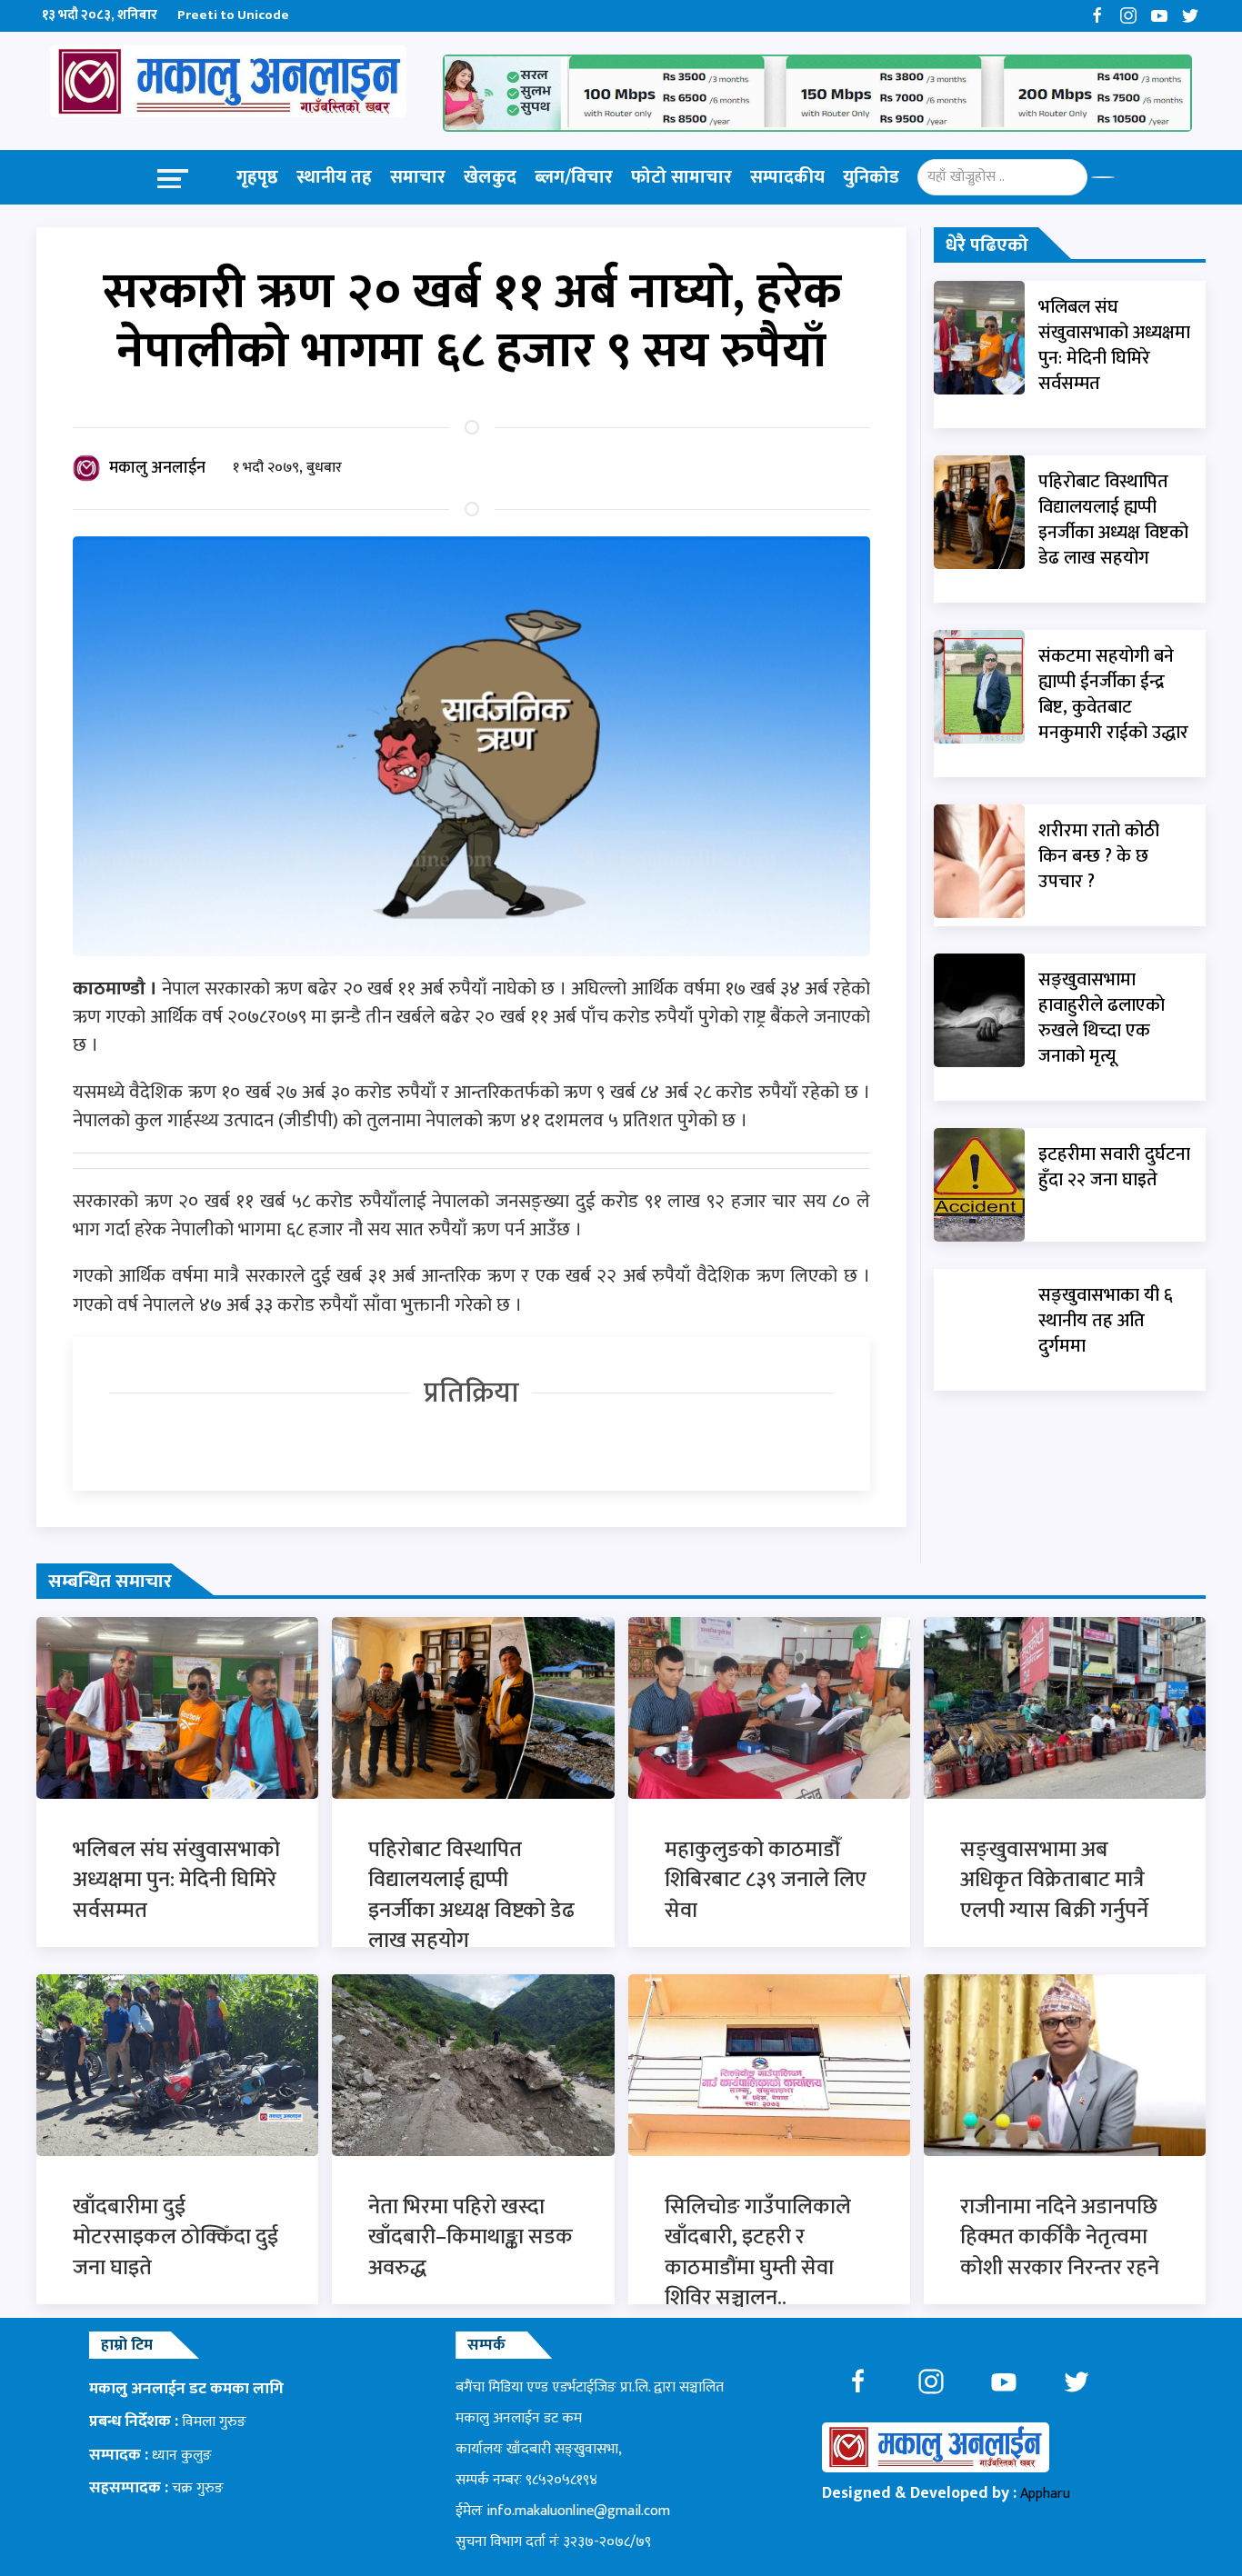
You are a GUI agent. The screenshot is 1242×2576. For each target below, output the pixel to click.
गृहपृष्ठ (257, 177)
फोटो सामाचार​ (681, 177)
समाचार (418, 177)
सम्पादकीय (787, 177)
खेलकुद (490, 177)
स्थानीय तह (334, 177)
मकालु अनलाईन (157, 468)
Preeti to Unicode (233, 15)
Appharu (1045, 2494)
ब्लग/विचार (574, 177)
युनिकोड (871, 177)
